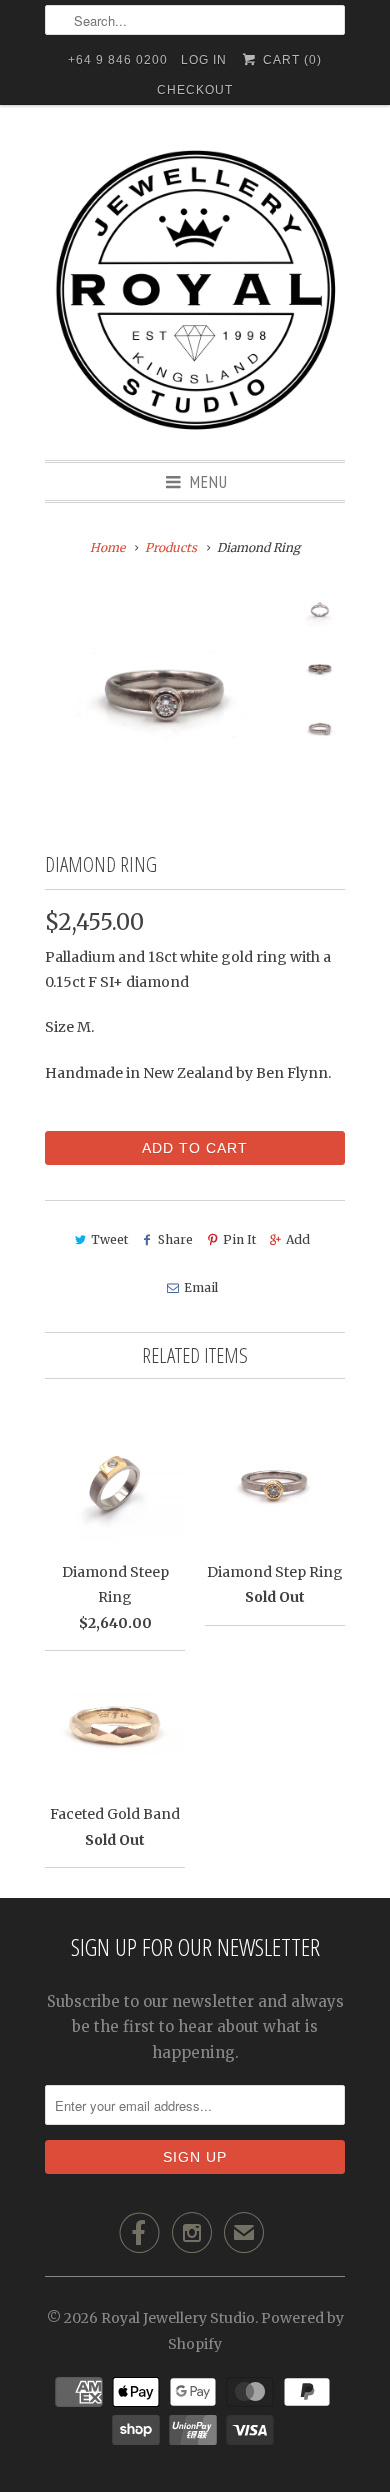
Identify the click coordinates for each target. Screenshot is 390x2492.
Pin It (239, 1239)
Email (200, 1287)
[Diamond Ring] (165, 695)
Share (175, 1239)
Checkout (195, 90)
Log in (204, 60)
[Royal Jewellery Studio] (195, 290)
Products (171, 547)
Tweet (109, 1239)
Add (298, 1239)
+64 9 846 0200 (118, 60)
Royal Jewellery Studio (178, 2318)
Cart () (290, 60)
